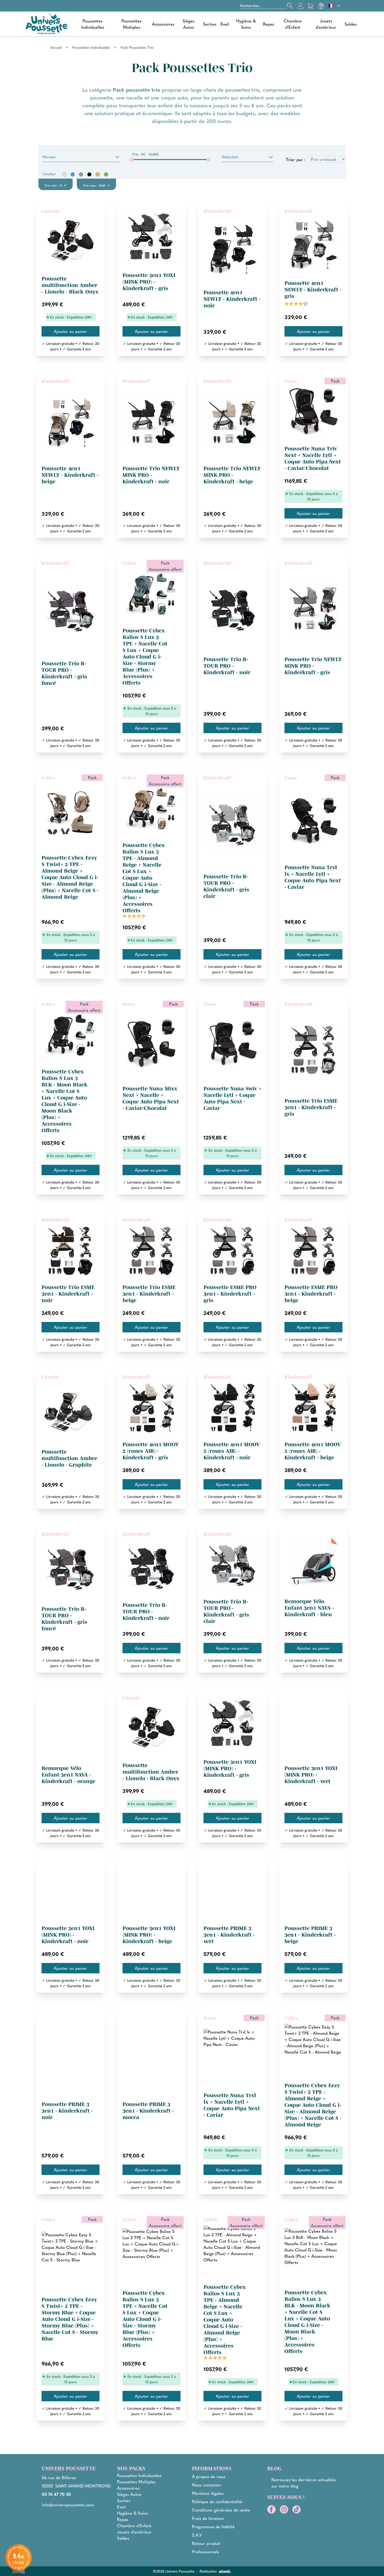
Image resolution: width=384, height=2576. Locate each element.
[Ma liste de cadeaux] (321, 6)
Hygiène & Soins (246, 24)
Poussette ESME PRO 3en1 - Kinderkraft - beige (311, 1294)
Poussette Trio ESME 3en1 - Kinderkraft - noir (68, 1294)
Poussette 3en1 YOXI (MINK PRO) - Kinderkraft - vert (311, 1775)
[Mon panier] (311, 6)
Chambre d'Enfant (293, 24)
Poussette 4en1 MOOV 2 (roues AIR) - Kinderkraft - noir (232, 1451)
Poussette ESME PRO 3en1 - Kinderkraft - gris (230, 1294)
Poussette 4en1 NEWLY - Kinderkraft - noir (232, 299)
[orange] (98, 174)
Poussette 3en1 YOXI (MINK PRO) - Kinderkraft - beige (149, 1935)
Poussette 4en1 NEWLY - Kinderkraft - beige (70, 475)
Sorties (210, 24)
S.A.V (197, 2535)
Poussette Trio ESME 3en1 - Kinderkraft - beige (149, 1294)
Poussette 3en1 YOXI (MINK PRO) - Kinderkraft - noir (68, 1935)
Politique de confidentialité (217, 2501)
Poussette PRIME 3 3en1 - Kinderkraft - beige (310, 1935)
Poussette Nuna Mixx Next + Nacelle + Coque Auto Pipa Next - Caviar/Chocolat (151, 1098)
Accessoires (163, 24)
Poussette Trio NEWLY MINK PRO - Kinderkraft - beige (232, 475)
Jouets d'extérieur (326, 24)
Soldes (351, 24)
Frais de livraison (208, 2518)
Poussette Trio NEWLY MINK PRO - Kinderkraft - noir (151, 475)
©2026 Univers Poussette (174, 2571)
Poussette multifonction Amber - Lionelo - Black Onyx (70, 285)
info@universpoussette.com (68, 2505)
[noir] (89, 174)
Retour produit (206, 2543)
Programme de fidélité (213, 2527)
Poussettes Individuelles (93, 24)
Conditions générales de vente (221, 2510)
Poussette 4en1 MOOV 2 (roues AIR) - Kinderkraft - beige (313, 1451)
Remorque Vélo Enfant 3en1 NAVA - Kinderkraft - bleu (309, 1608)
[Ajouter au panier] (71, 331)
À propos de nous (209, 2476)
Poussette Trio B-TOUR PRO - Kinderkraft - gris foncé (64, 673)
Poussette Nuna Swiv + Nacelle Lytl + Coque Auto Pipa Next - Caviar (232, 1098)
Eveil (225, 24)
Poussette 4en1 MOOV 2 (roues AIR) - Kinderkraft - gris (151, 1451)
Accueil (56, 47)
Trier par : (296, 159)
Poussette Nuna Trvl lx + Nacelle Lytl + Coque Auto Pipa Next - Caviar (313, 877)
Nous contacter (207, 2485)
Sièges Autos (189, 24)
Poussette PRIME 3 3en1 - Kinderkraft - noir (67, 2111)
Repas (269, 24)
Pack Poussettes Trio (137, 47)
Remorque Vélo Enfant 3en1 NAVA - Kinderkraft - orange (68, 1775)
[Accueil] (46, 24)
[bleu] (73, 174)
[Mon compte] (300, 6)
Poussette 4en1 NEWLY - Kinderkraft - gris (313, 290)
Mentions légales (208, 2493)
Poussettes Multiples (132, 24)
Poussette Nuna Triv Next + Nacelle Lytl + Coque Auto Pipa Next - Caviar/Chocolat (313, 458)
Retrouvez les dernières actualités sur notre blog (304, 2483)
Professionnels (206, 2552)
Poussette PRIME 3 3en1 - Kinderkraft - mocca (148, 2111)
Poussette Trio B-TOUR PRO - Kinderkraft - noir (227, 666)
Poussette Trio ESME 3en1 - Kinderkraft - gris (311, 1107)
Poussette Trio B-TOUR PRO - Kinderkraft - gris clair (226, 886)
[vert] (106, 174)
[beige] (64, 174)
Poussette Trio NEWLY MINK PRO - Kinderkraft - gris (313, 666)
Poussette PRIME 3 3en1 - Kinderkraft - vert (229, 1935)
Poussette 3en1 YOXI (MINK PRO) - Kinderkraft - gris (149, 282)
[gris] (81, 174)
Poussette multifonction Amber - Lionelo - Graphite (69, 1458)
